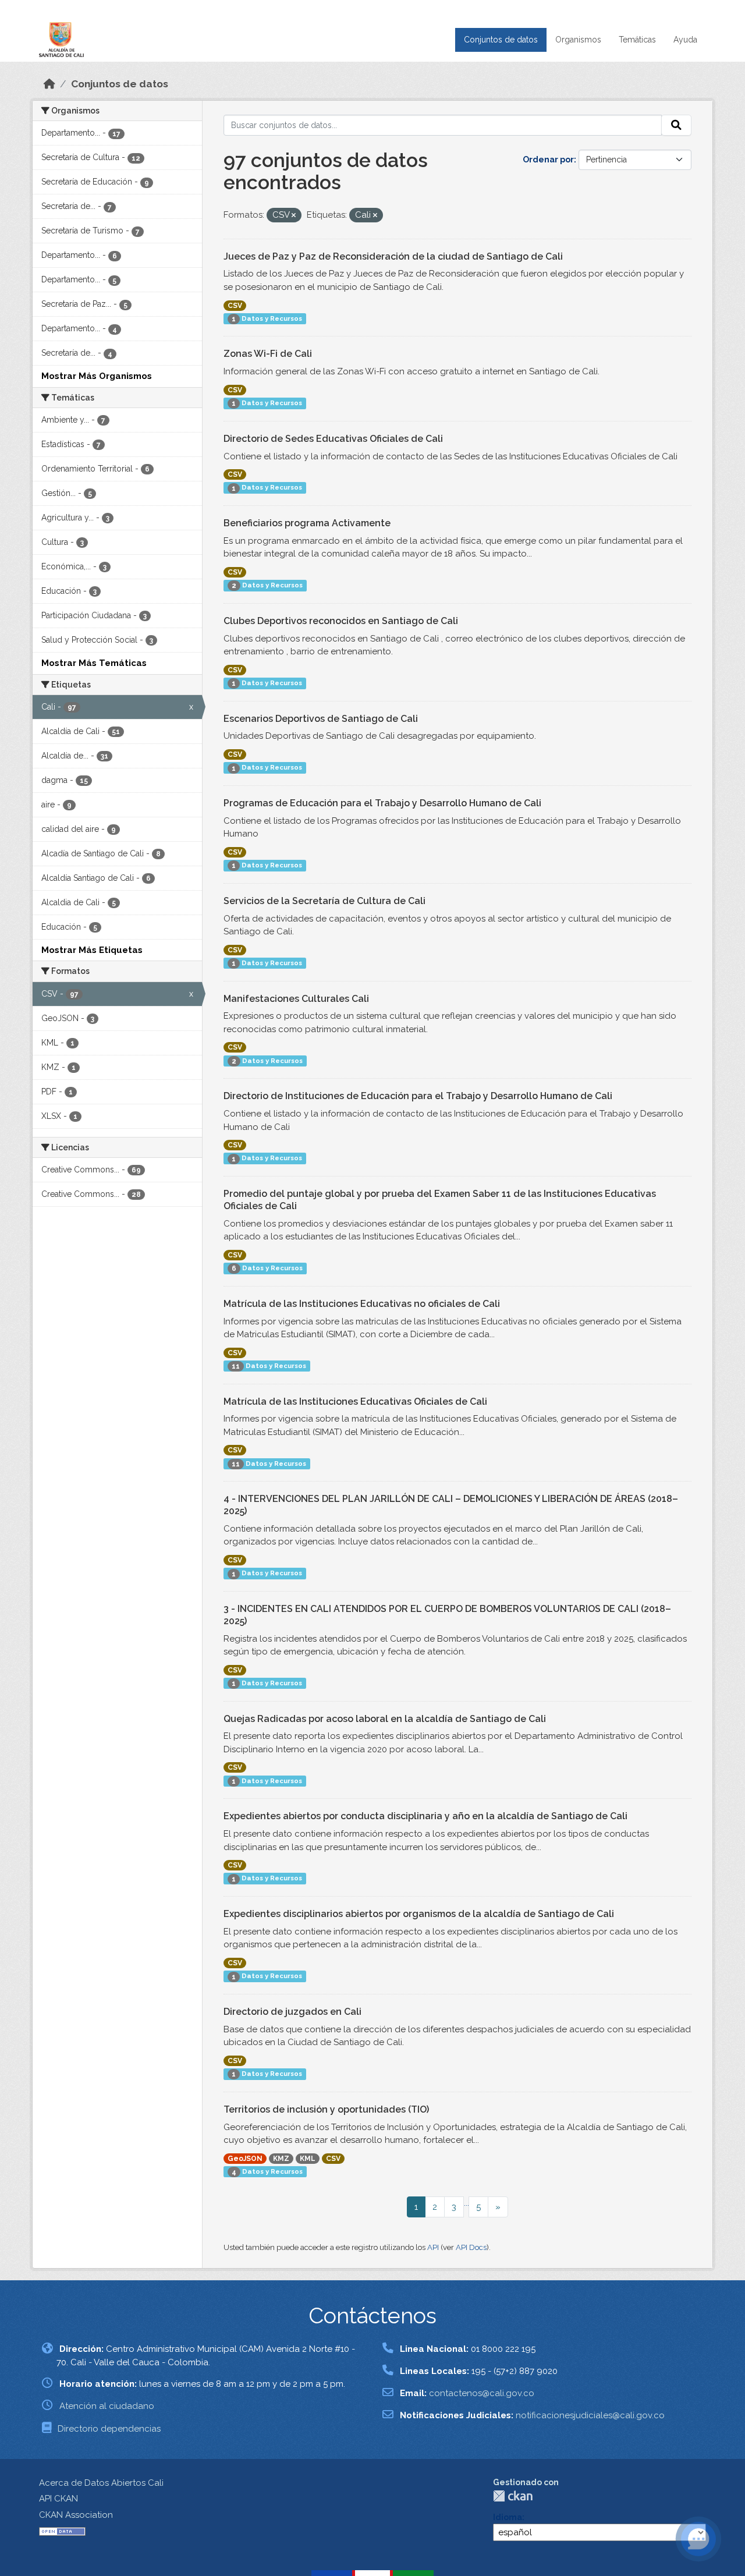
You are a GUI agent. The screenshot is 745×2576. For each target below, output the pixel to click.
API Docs (471, 2247)
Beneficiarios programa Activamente (307, 523)
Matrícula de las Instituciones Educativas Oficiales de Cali (355, 1402)
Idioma (508, 2517)
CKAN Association (76, 2515)
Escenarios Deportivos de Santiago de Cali (321, 719)
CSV (235, 306)
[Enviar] (676, 125)
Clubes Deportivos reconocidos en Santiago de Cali (341, 621)
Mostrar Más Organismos (97, 376)
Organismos (578, 40)
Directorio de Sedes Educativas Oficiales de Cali (333, 439)
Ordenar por (548, 160)
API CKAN (58, 2499)
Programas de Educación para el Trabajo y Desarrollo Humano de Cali (382, 803)
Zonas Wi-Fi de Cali (268, 354)
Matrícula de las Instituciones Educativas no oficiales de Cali (362, 1304)
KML (308, 2159)
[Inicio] (49, 84)
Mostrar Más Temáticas (94, 663)
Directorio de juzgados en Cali (292, 2012)
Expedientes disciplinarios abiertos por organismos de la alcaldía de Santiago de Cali (419, 1914)
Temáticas (637, 40)
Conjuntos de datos (501, 40)
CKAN (513, 2496)
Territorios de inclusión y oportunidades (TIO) (326, 2109)
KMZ (281, 2159)
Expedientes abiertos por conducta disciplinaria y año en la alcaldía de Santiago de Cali (425, 1816)
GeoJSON (245, 2159)
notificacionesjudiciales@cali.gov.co (590, 2415)
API (433, 2247)
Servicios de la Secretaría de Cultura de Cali (324, 901)
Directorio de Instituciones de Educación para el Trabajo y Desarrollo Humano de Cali (418, 1096)
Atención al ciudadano (107, 2406)
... (466, 2203)
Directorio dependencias (109, 2429)
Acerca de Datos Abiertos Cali (101, 2483)
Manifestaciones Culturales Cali (296, 999)
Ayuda (685, 40)
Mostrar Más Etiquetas (92, 950)
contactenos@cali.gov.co (482, 2393)
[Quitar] (294, 216)
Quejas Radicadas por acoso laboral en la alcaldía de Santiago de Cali (385, 1719)
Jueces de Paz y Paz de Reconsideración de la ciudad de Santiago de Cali (393, 256)
